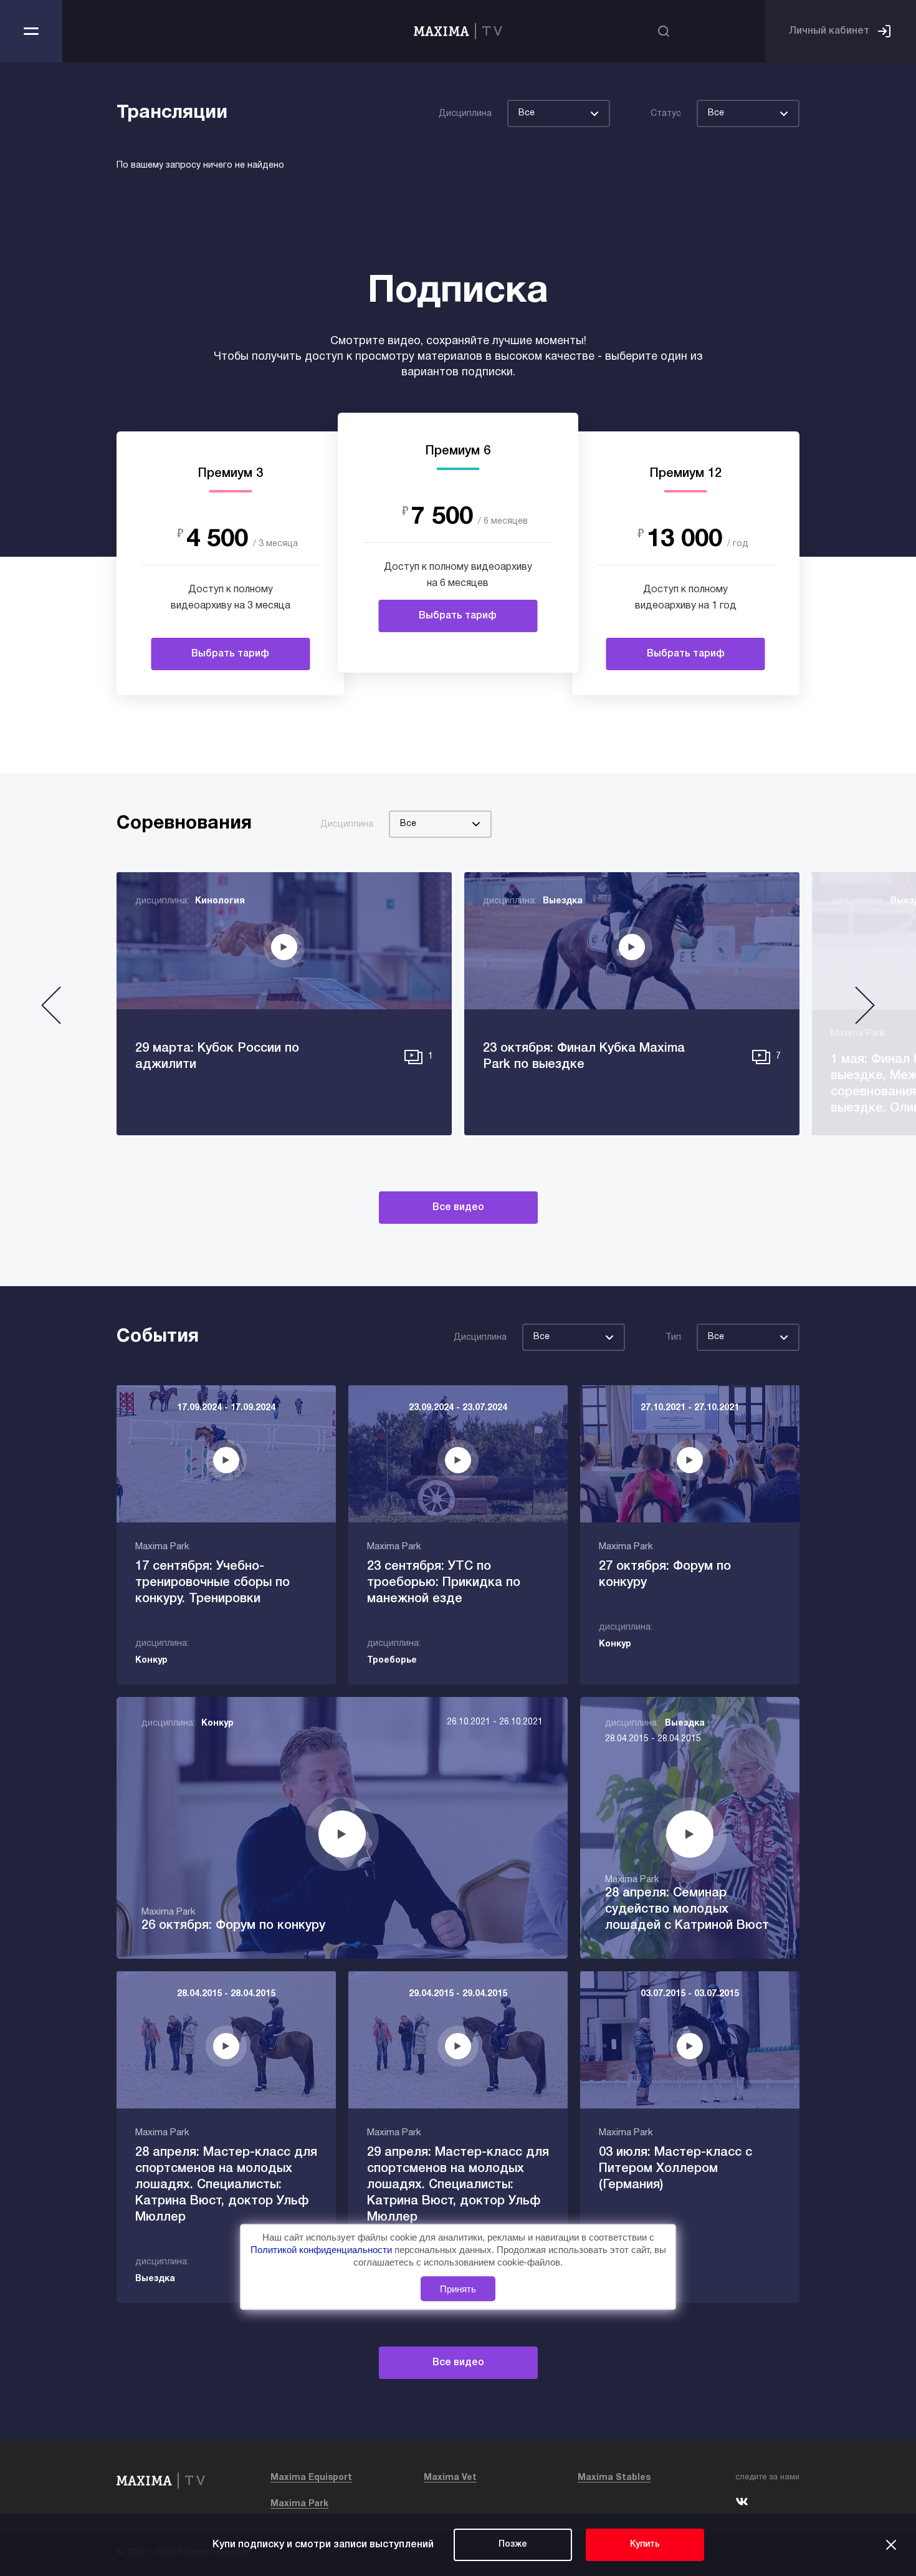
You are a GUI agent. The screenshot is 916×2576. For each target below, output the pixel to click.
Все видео (458, 1208)
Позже (513, 2545)
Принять (458, 2289)
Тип (673, 1338)
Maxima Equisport (311, 2478)
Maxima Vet (450, 2478)
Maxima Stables (614, 2478)
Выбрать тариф (230, 654)
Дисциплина (465, 114)
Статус (666, 114)
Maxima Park (299, 2504)
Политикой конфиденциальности (322, 2250)
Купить (645, 2545)
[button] (51, 1010)
